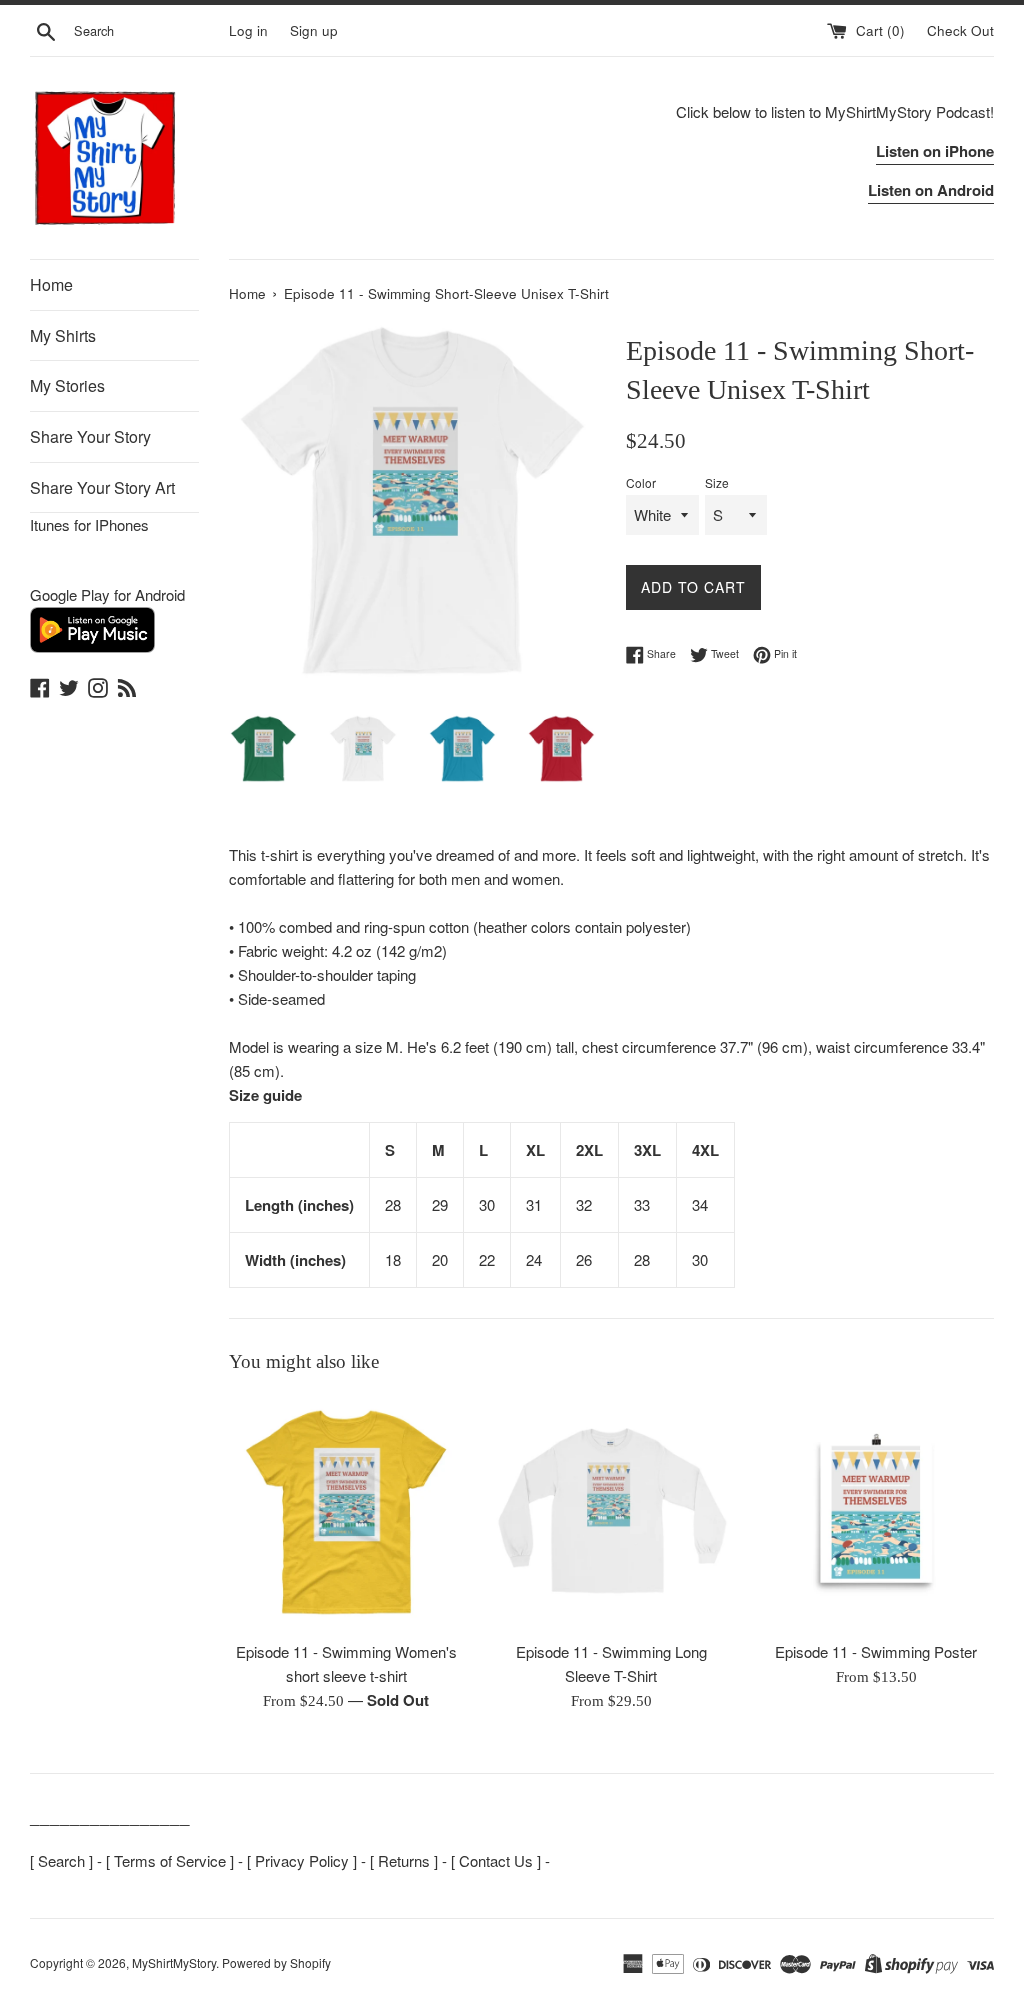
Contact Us (496, 1860)
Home (51, 284)
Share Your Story (90, 436)
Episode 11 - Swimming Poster (876, 1651)
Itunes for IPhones (89, 524)
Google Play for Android (107, 594)
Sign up (314, 30)
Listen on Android (931, 190)
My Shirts (63, 335)
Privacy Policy (302, 1860)
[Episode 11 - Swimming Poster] (876, 1512)
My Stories (67, 385)
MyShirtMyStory (174, 1962)
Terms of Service (170, 1860)
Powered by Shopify (276, 1962)
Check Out (960, 30)
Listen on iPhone (935, 151)
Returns (404, 1860)
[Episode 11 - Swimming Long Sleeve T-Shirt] (611, 1512)
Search (61, 1860)
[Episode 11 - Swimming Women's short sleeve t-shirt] (346, 1512)
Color (641, 482)
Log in (248, 30)
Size (717, 482)
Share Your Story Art (102, 487)
